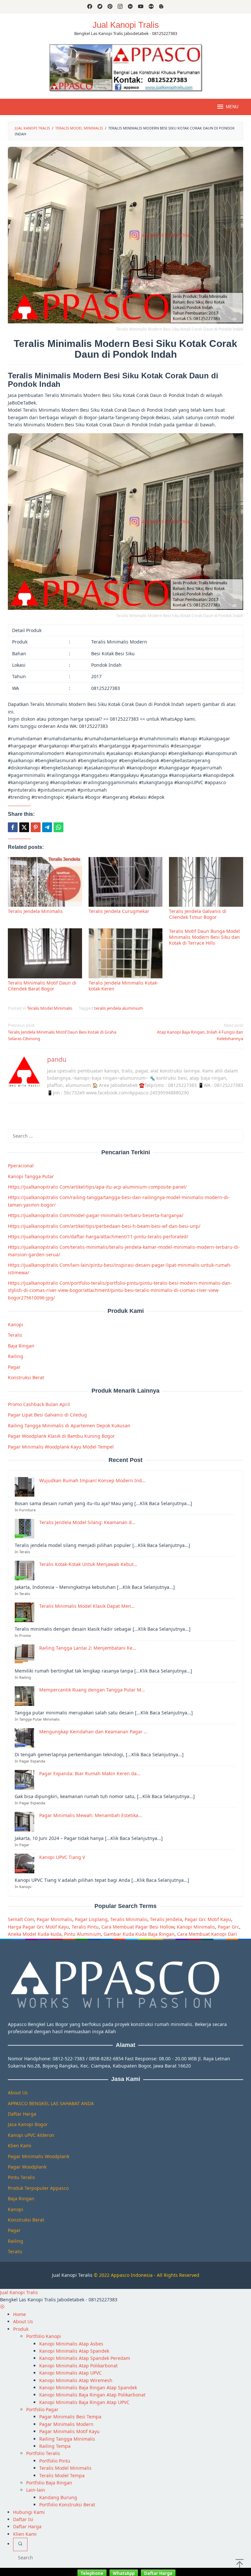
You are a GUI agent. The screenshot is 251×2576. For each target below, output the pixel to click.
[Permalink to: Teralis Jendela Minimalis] (45, 882)
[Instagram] (120, 7)
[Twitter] (100, 7)
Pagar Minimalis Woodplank (39, 2156)
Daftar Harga (22, 2114)
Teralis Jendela (166, 1919)
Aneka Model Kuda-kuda (35, 1934)
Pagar (14, 1367)
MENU (232, 107)
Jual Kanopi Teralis (72, 2275)
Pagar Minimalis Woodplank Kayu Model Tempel (61, 1447)
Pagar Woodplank (27, 2167)
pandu (57, 1059)
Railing (16, 1356)
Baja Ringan (21, 1346)
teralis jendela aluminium (118, 1008)
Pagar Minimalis (54, 1919)
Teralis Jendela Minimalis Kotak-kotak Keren (124, 986)
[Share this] (13, 827)
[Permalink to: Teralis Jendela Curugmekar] (126, 882)
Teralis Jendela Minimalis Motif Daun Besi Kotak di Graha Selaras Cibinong (62, 1032)
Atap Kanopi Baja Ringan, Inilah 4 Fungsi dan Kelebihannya (200, 1032)
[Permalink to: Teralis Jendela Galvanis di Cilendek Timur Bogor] (206, 882)
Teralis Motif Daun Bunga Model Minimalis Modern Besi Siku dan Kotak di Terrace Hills (204, 937)
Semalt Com (21, 1919)
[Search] (20, 2544)
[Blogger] (161, 7)
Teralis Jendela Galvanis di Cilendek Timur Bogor (198, 914)
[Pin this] (36, 827)
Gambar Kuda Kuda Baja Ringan (139, 1934)
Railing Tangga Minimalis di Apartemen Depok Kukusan (69, 1425)
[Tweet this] (24, 827)
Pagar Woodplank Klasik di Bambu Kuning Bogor (61, 1436)
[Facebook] (90, 7)
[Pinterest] (110, 7)
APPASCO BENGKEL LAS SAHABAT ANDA (51, 2103)
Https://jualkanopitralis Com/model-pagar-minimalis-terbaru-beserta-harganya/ (96, 1215)
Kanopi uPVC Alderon (31, 2135)
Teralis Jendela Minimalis (35, 911)
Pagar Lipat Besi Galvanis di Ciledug (47, 1415)
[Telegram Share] (47, 827)
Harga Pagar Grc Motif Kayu (38, 1927)
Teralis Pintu (85, 1927)
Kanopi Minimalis (196, 1927)
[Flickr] (151, 7)
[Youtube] (141, 7)
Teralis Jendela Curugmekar (119, 911)
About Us (18, 2093)
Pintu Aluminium (83, 1934)
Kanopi (16, 1324)
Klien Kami (20, 2146)
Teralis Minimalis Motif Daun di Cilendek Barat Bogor (42, 986)
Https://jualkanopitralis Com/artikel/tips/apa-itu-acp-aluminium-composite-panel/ (97, 1187)
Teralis (15, 1335)
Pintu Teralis (21, 2177)
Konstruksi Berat (26, 1377)
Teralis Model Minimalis (50, 1008)
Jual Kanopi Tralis (126, 25)
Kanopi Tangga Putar (31, 1176)
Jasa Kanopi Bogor (28, 2124)
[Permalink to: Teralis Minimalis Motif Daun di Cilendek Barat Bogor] (45, 953)
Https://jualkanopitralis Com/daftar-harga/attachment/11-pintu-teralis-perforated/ (98, 1236)
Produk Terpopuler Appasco (38, 2188)
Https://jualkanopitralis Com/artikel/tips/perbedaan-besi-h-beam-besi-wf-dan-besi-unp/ (104, 1226)
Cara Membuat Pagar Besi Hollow (138, 1927)
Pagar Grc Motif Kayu (208, 1919)
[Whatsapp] (59, 827)
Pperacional (21, 1166)
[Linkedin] (130, 7)
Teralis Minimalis (129, 1919)
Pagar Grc (228, 1927)
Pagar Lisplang (91, 1919)
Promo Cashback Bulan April (39, 1404)
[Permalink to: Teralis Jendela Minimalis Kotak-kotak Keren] (126, 953)
